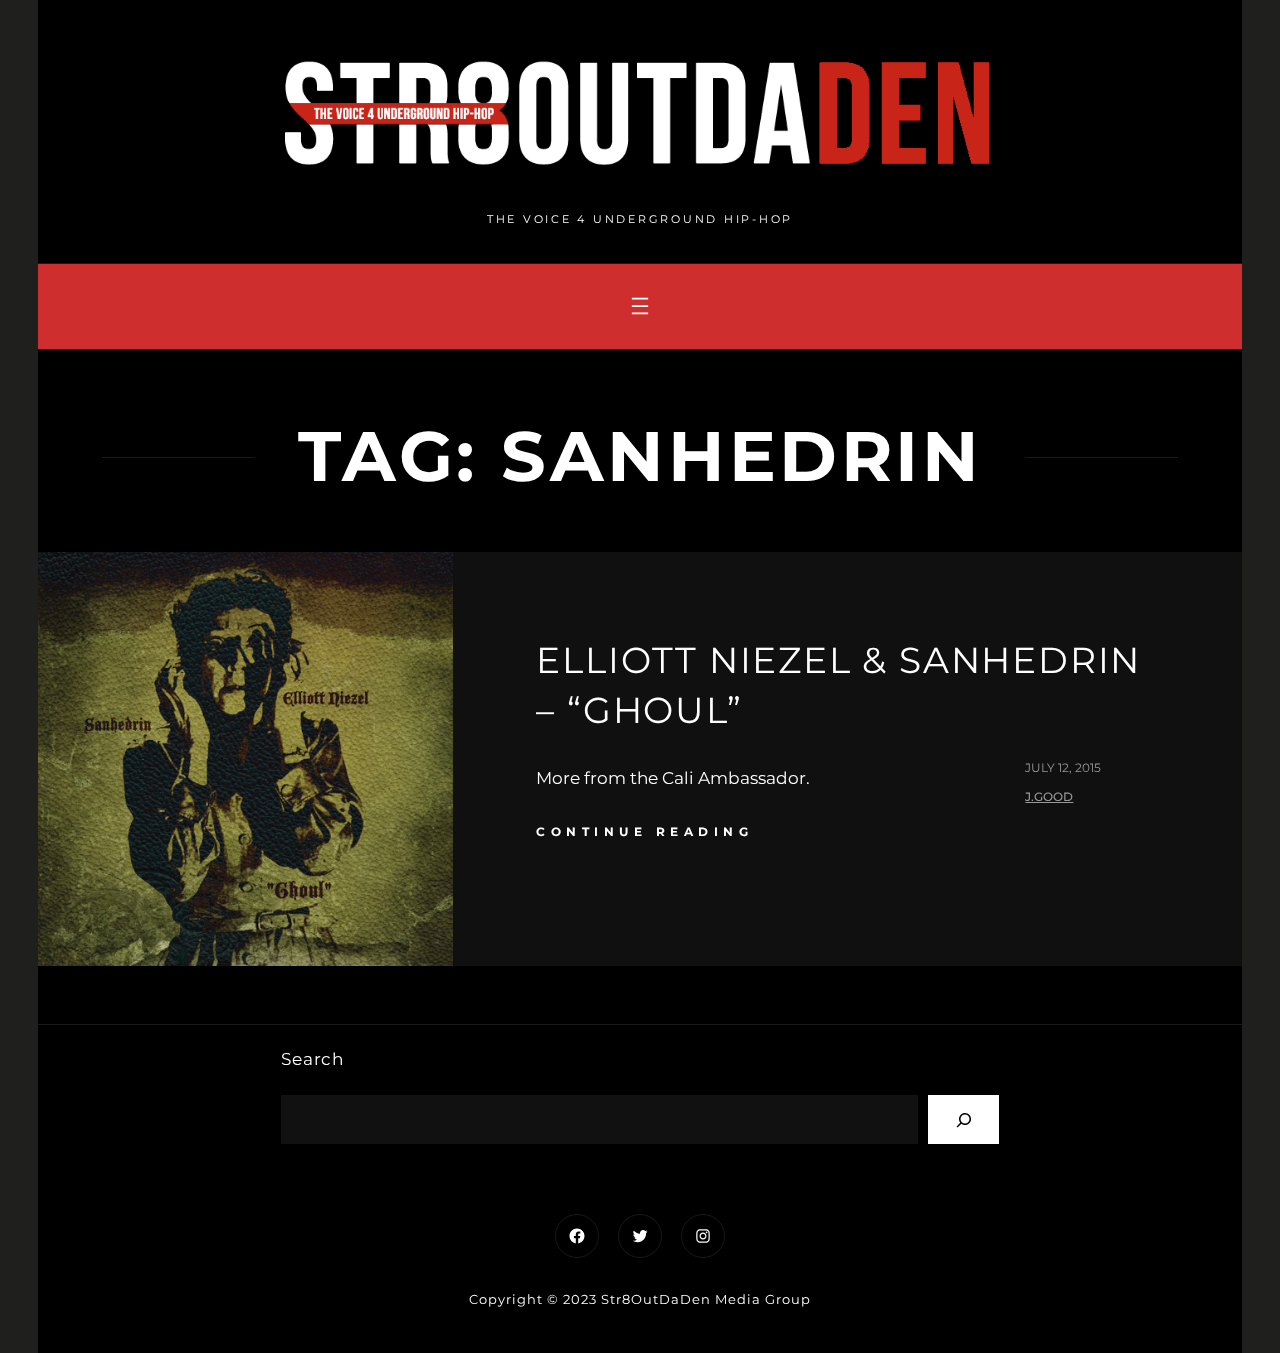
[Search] (963, 1119)
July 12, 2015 (1063, 767)
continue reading (644, 831)
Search (312, 1059)
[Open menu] (640, 306)
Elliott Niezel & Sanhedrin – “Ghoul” (838, 685)
